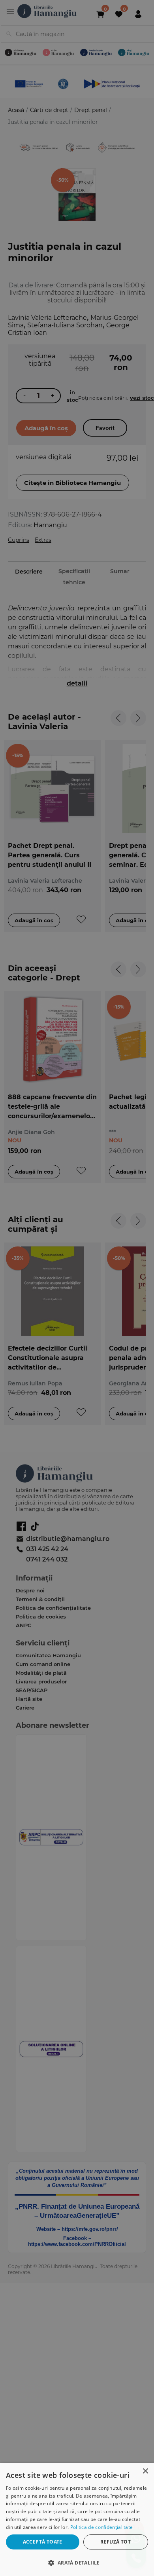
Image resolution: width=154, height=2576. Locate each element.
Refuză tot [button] (115, 2542)
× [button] (145, 2471)
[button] (77, 2562)
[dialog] (77, 2519)
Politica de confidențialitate (102, 2527)
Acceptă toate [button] (43, 2542)
